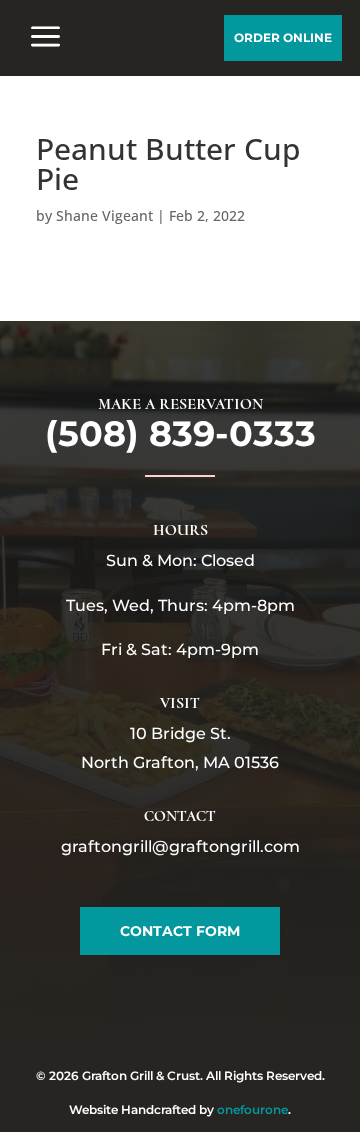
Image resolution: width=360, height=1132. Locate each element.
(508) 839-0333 (180, 433)
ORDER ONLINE (283, 37)
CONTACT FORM (180, 931)
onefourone (252, 1109)
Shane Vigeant (104, 215)
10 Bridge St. (180, 733)
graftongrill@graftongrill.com (180, 846)
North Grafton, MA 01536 (180, 762)
